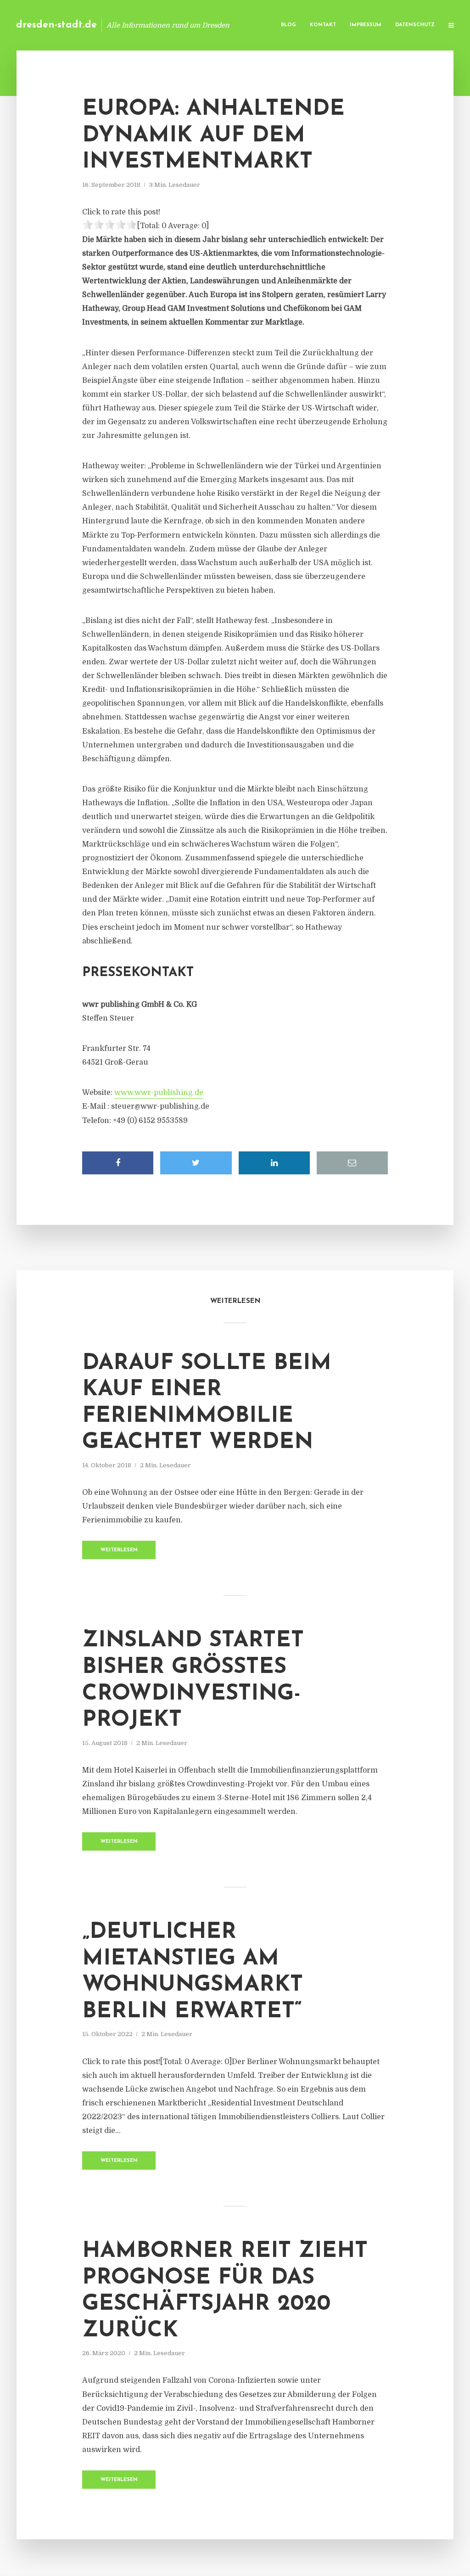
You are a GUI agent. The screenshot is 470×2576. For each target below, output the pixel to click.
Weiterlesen (119, 1550)
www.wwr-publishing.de (159, 1093)
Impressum (366, 25)
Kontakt (323, 25)
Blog (288, 25)
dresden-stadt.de (56, 25)
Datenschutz (415, 25)
